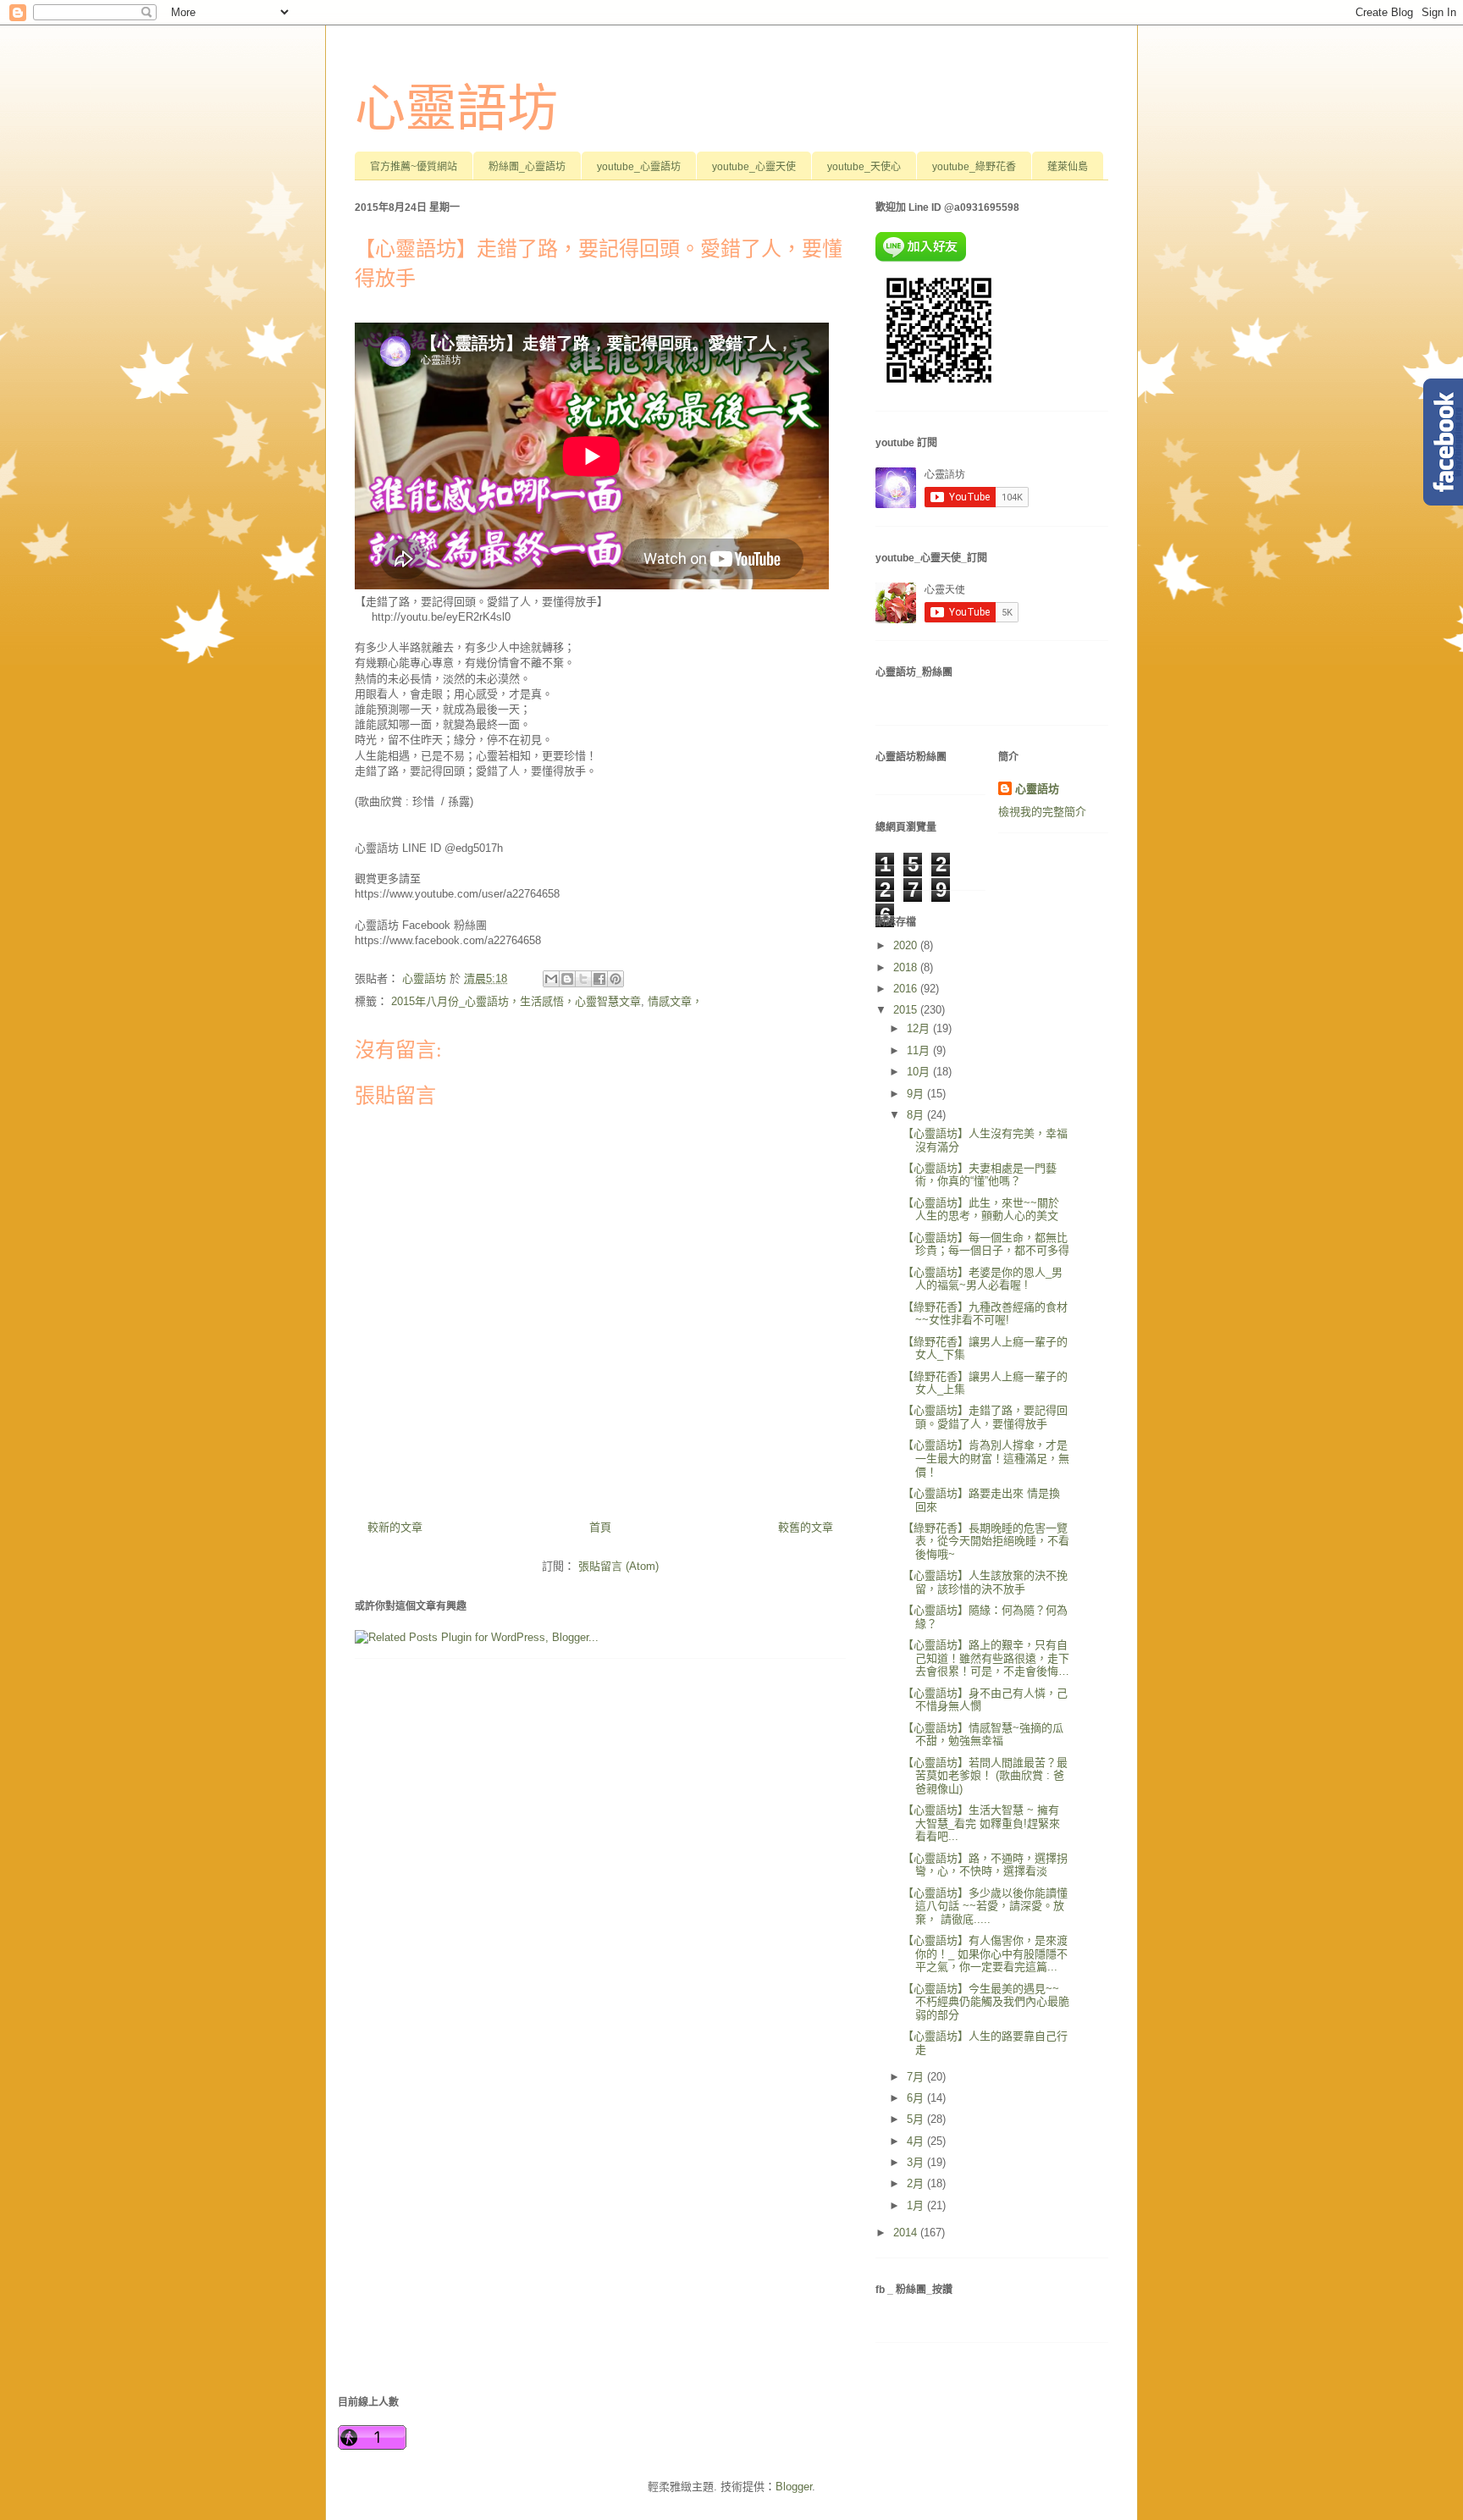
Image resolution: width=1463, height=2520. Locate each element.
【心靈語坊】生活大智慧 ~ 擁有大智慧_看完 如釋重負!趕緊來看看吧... (981, 1823)
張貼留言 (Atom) (618, 1566)
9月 (917, 1094)
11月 (920, 1050)
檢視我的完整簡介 (1042, 812)
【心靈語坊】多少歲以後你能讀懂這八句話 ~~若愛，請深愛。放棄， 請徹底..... (985, 1906)
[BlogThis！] (567, 979)
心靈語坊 (456, 109)
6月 (917, 2098)
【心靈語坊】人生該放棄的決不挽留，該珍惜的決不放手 (985, 1582)
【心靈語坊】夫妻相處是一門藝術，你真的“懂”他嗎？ (980, 1175)
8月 (917, 1115)
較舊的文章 (806, 1527)
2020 (907, 945)
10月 (920, 1072)
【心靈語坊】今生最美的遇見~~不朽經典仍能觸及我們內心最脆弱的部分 (986, 2002)
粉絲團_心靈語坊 (527, 167)
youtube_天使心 (864, 167)
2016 (907, 989)
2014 (907, 2233)
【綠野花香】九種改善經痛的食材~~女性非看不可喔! (985, 1314)
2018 (907, 967)
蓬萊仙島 (1068, 167)
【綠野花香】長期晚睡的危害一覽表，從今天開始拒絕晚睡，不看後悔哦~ (986, 1541)
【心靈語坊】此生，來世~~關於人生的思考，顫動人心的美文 (981, 1210)
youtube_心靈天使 (754, 167)
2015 (907, 1010)
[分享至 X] (583, 979)
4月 (917, 2141)
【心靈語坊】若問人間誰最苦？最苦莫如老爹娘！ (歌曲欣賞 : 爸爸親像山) (985, 1776)
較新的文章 (395, 1527)
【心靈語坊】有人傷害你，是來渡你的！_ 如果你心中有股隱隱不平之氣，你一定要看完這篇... (985, 1954)
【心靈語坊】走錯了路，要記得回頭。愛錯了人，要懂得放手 (985, 1417)
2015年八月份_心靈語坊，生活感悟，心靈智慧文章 (516, 1001)
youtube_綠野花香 (974, 167)
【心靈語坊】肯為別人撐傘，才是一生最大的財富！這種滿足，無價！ (986, 1458)
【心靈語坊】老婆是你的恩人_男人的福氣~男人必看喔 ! (983, 1279)
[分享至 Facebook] (599, 979)
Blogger (794, 2487)
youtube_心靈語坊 (639, 167)
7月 (917, 2077)
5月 (917, 2119)
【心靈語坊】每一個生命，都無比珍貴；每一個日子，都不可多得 (986, 1244)
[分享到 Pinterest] (616, 979)
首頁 (600, 1527)
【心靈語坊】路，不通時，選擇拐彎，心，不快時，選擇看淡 (985, 1865)
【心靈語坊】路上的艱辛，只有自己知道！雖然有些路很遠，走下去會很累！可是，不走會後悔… (986, 1658)
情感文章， (675, 1001)
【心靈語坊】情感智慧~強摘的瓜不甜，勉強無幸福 (983, 1735)
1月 (917, 2205)
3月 (917, 2162)
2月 (917, 2183)
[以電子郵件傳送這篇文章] (551, 979)
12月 (920, 1028)
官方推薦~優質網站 (414, 167)
